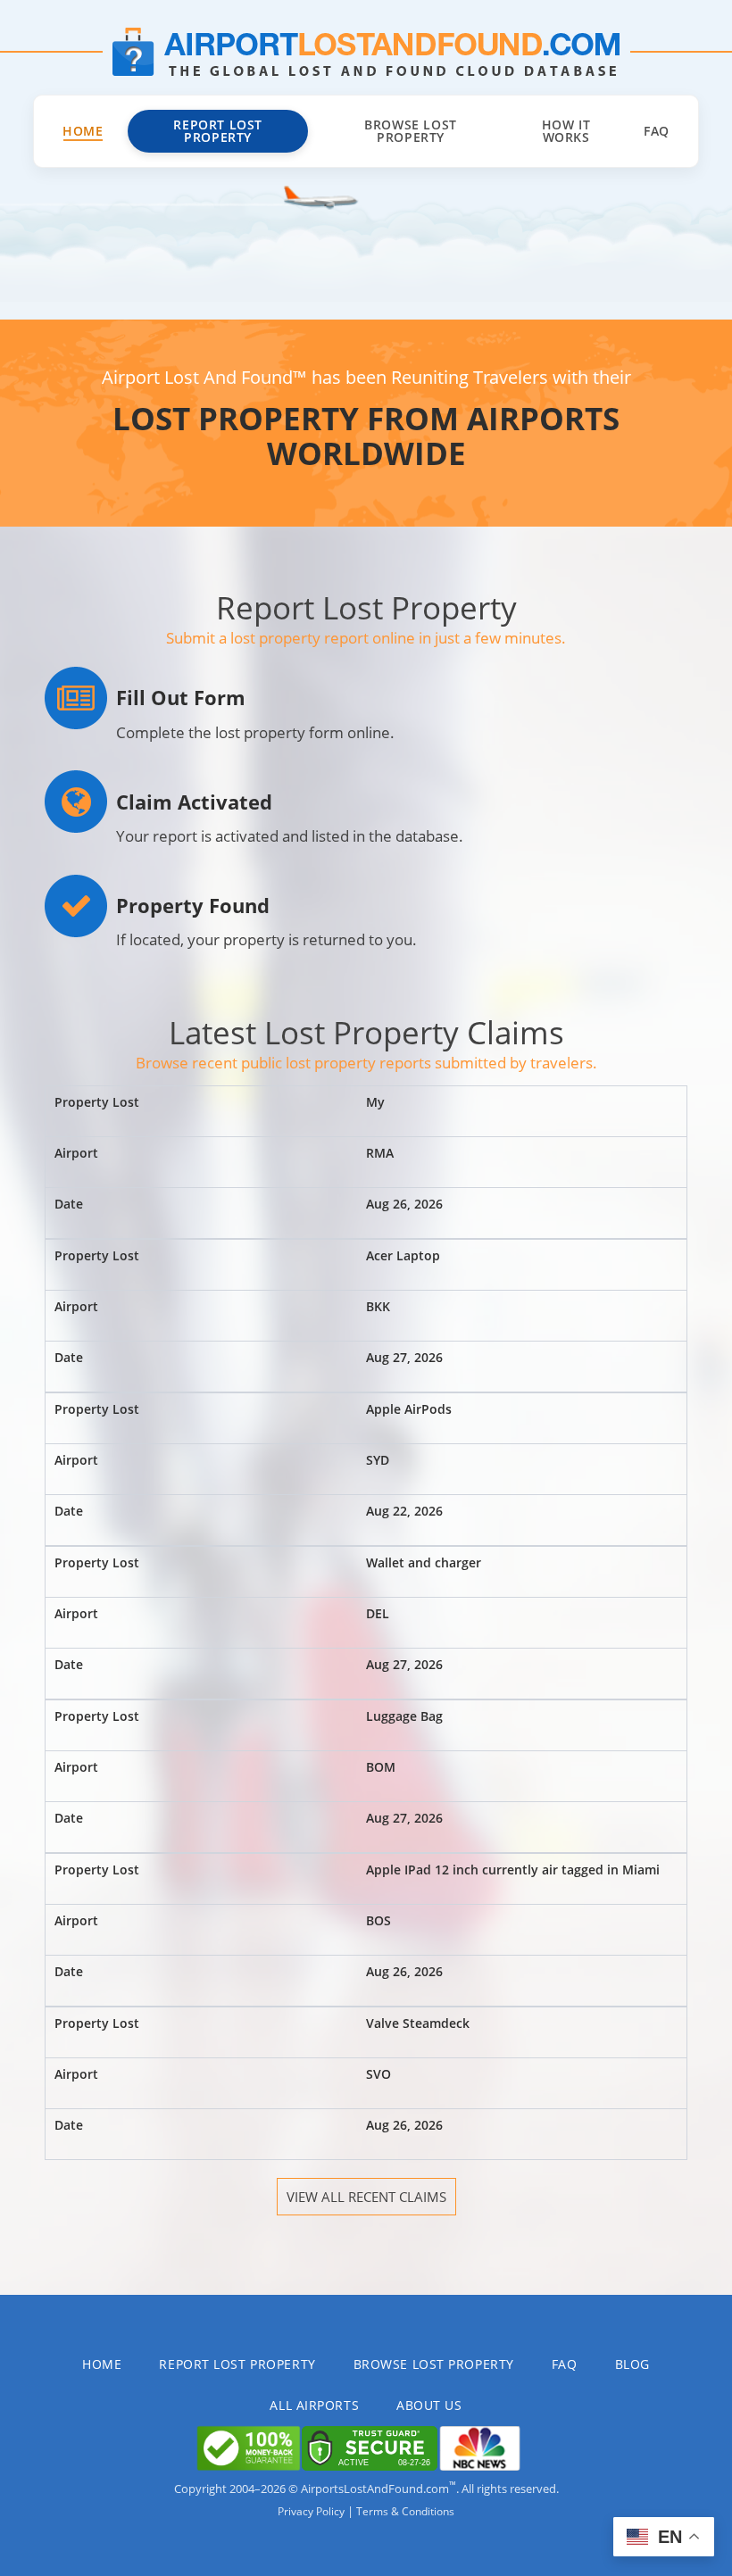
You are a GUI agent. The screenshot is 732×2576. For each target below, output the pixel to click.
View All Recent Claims (366, 2197)
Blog (632, 2364)
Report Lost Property (218, 131)
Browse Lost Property (411, 131)
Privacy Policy (311, 2511)
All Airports (314, 2405)
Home (83, 131)
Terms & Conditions (405, 2511)
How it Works (566, 131)
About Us (429, 2405)
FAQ (657, 131)
